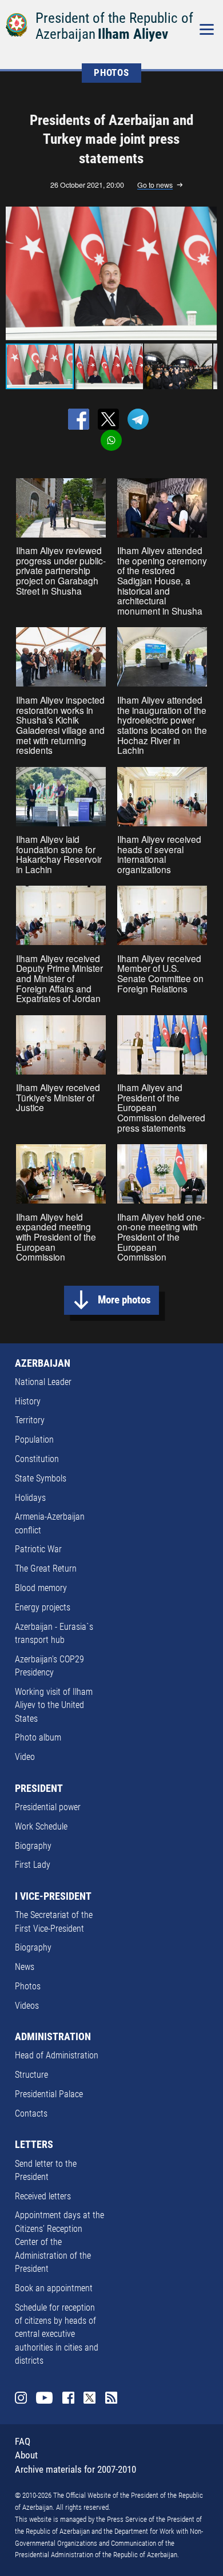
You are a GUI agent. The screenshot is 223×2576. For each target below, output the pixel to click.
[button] (206, 273)
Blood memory (41, 1588)
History (28, 1402)
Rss (111, 2398)
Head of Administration (57, 2056)
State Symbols (41, 1479)
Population (34, 1440)
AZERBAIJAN (43, 1363)
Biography (33, 1846)
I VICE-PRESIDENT (53, 1896)
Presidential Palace (49, 2094)
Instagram (21, 2398)
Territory (30, 1420)
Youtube (44, 2398)
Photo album (38, 1738)
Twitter (89, 2398)
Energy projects (43, 1608)
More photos (124, 1300)
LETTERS (34, 2145)
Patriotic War (38, 1549)
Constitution (37, 1459)
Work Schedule (41, 1827)
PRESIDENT (39, 1788)
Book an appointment (54, 2288)
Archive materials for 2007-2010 (75, 2470)
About (26, 2455)
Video (25, 1757)
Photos (28, 1986)
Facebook (68, 2398)
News (25, 1967)
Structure (31, 2075)
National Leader (43, 1382)
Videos (27, 2006)
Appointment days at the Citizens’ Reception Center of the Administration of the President (59, 2242)
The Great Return (46, 1569)
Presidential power (48, 1807)
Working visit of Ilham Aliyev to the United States (54, 1705)
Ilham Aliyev (133, 34)
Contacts (31, 2114)
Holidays (30, 1498)
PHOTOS (111, 73)
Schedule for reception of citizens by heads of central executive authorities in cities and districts (57, 2335)
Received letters (43, 2197)
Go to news (155, 185)
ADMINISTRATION (53, 2037)
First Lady (33, 1865)
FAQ (23, 2442)
